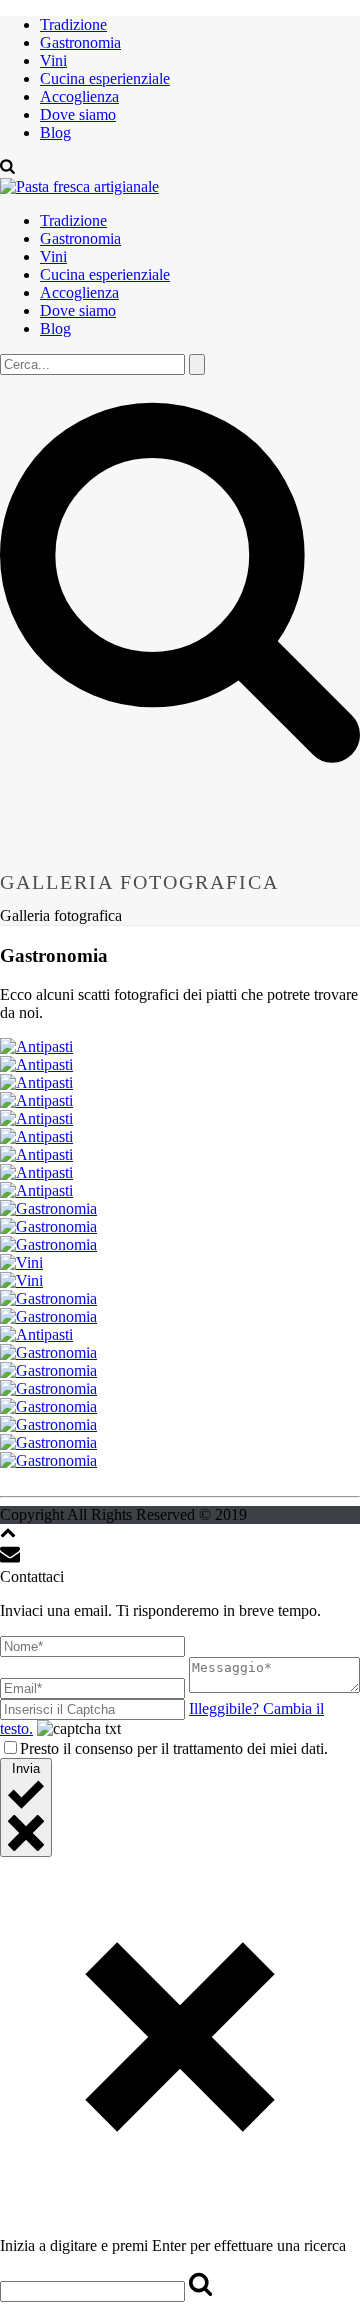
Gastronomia (80, 42)
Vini (53, 60)
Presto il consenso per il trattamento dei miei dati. (174, 1748)
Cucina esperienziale (105, 78)
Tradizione (73, 24)
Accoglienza (79, 96)
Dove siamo (78, 114)
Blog (55, 132)
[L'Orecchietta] (79, 186)
